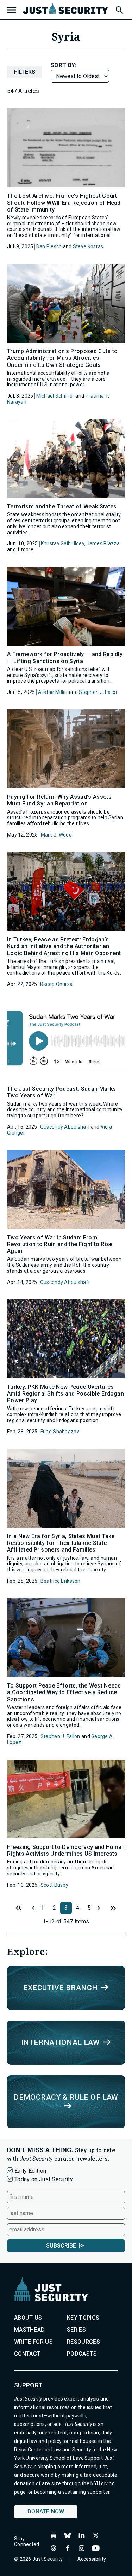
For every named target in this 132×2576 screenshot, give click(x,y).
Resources (83, 2342)
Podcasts (82, 2354)
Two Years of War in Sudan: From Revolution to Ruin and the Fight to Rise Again (60, 1244)
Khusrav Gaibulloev (62, 543)
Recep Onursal (57, 984)
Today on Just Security (44, 2179)
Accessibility (92, 2559)
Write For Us (33, 2342)
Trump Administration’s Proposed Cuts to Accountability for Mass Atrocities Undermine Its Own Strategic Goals (62, 358)
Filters (25, 72)
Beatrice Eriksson (61, 1581)
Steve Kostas (88, 246)
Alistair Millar (53, 692)
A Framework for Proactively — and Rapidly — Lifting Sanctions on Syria (65, 658)
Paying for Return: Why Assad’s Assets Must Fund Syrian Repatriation (59, 800)
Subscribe (61, 2246)
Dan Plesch (49, 246)
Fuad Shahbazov (60, 1432)
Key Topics (83, 2318)
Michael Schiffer (55, 396)
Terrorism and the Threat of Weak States (62, 507)
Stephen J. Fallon (99, 692)
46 (113, 1908)
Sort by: (64, 65)
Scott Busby (54, 1885)
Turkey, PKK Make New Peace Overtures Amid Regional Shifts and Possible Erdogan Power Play (65, 1394)
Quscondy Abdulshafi (65, 1127)
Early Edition (30, 2171)
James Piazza (103, 543)
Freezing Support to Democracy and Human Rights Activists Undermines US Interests (66, 1850)
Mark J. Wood (56, 835)
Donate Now (46, 2512)
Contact (27, 2354)
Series (76, 2330)
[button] (119, 9)
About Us (28, 2318)
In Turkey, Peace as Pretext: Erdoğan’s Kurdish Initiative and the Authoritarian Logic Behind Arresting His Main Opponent (64, 946)
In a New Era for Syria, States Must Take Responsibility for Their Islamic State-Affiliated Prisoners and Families (61, 1543)
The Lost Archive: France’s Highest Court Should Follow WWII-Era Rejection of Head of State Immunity (64, 203)
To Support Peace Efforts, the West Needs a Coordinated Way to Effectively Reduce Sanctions (64, 1692)
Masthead (30, 2330)
